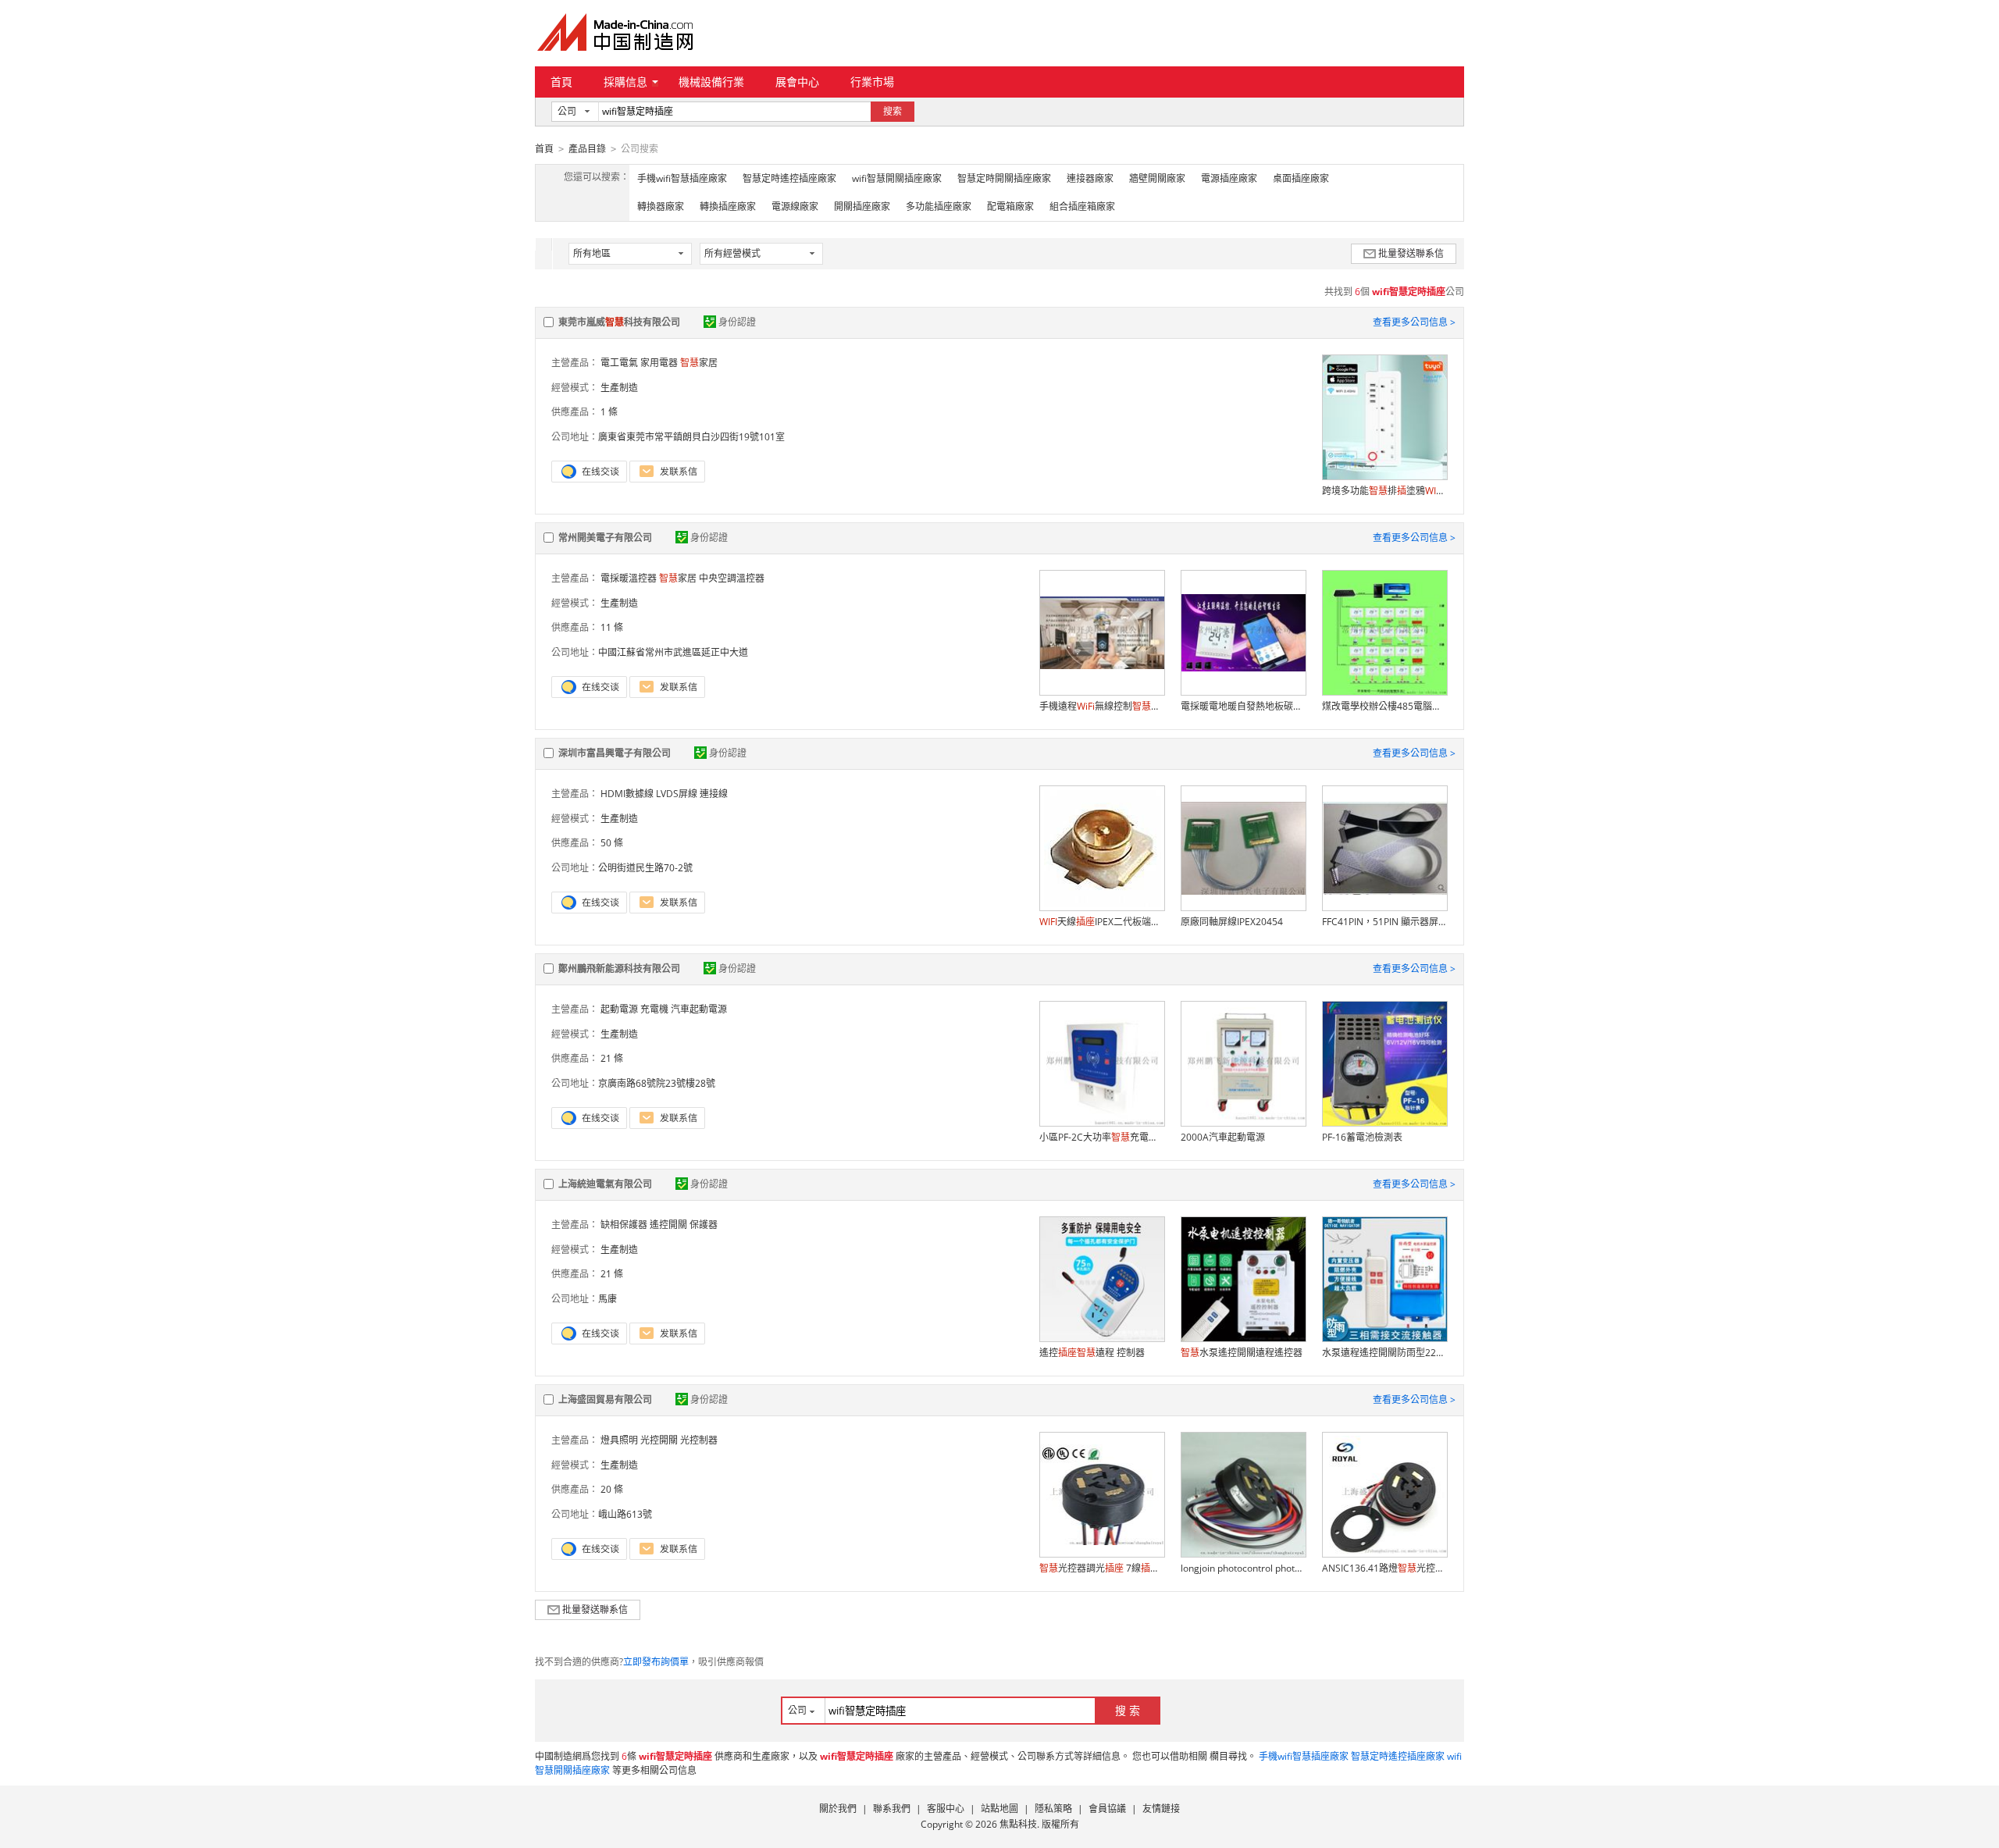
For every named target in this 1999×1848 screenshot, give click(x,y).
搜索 (893, 111)
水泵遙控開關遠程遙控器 (1242, 1353)
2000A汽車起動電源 (1223, 1137)
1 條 (609, 412)
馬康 (608, 1299)
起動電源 (619, 1009)
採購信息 (625, 82)
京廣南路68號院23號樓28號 (657, 1083)
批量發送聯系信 (1411, 253)
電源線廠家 (795, 207)
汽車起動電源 (699, 1009)
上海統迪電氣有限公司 (605, 1184)
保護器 (704, 1225)
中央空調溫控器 (732, 578)
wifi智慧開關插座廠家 (897, 178)
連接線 (714, 794)
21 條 (612, 1058)
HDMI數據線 (627, 794)
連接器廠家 (1090, 178)
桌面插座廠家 (1301, 178)
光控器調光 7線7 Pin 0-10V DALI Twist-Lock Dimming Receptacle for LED (1102, 1568)
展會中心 (797, 82)
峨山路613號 (625, 1514)
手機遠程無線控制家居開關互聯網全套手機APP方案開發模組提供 (1102, 706)
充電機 (654, 1009)
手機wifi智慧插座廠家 (682, 178)
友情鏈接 (1161, 1809)
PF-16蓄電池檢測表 (1362, 1137)
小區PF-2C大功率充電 (1102, 1137)
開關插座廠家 (862, 207)
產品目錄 (587, 149)
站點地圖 (999, 1809)
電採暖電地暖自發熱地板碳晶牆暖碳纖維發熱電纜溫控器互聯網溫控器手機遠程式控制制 (1243, 706)
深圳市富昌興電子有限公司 (615, 753)
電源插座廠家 (1229, 178)
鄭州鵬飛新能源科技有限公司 (619, 969)
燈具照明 (619, 1440)
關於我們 (838, 1809)
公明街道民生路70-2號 (645, 868)
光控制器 (699, 1440)
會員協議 (1107, 1809)
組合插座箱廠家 (1082, 207)
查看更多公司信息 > (1414, 322)
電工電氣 (619, 363)
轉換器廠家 (661, 207)
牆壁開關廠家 (1157, 178)
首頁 (561, 82)
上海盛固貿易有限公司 (605, 1399)
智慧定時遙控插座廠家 (789, 178)
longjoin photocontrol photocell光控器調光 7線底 (1243, 1568)
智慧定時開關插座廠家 (1004, 178)
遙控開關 (668, 1225)
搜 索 (1128, 1710)
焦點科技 (1018, 1824)
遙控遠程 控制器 (1092, 1353)
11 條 (612, 627)
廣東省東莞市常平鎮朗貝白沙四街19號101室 (691, 437)
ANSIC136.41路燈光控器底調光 (1384, 1568)
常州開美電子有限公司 (605, 538)
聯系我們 (892, 1809)
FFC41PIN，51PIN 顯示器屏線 (1384, 922)
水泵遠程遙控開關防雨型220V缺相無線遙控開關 (1384, 1353)
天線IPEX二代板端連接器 (1102, 922)
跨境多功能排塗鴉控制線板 (1384, 491)
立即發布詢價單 (656, 1662)
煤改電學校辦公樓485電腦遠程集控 (1384, 706)
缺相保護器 (624, 1225)
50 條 (612, 843)
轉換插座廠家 (728, 207)
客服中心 (946, 1809)
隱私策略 (1053, 1809)
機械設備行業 (711, 82)
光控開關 (659, 1440)
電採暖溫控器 (629, 578)
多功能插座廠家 (939, 207)
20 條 (612, 1489)
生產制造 (619, 388)
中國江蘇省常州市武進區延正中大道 (673, 652)
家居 (699, 363)
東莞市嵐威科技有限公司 (619, 322)
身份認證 (737, 322)
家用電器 (659, 363)
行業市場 (872, 82)
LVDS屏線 (677, 794)
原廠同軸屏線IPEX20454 (1232, 922)
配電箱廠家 (1010, 207)
